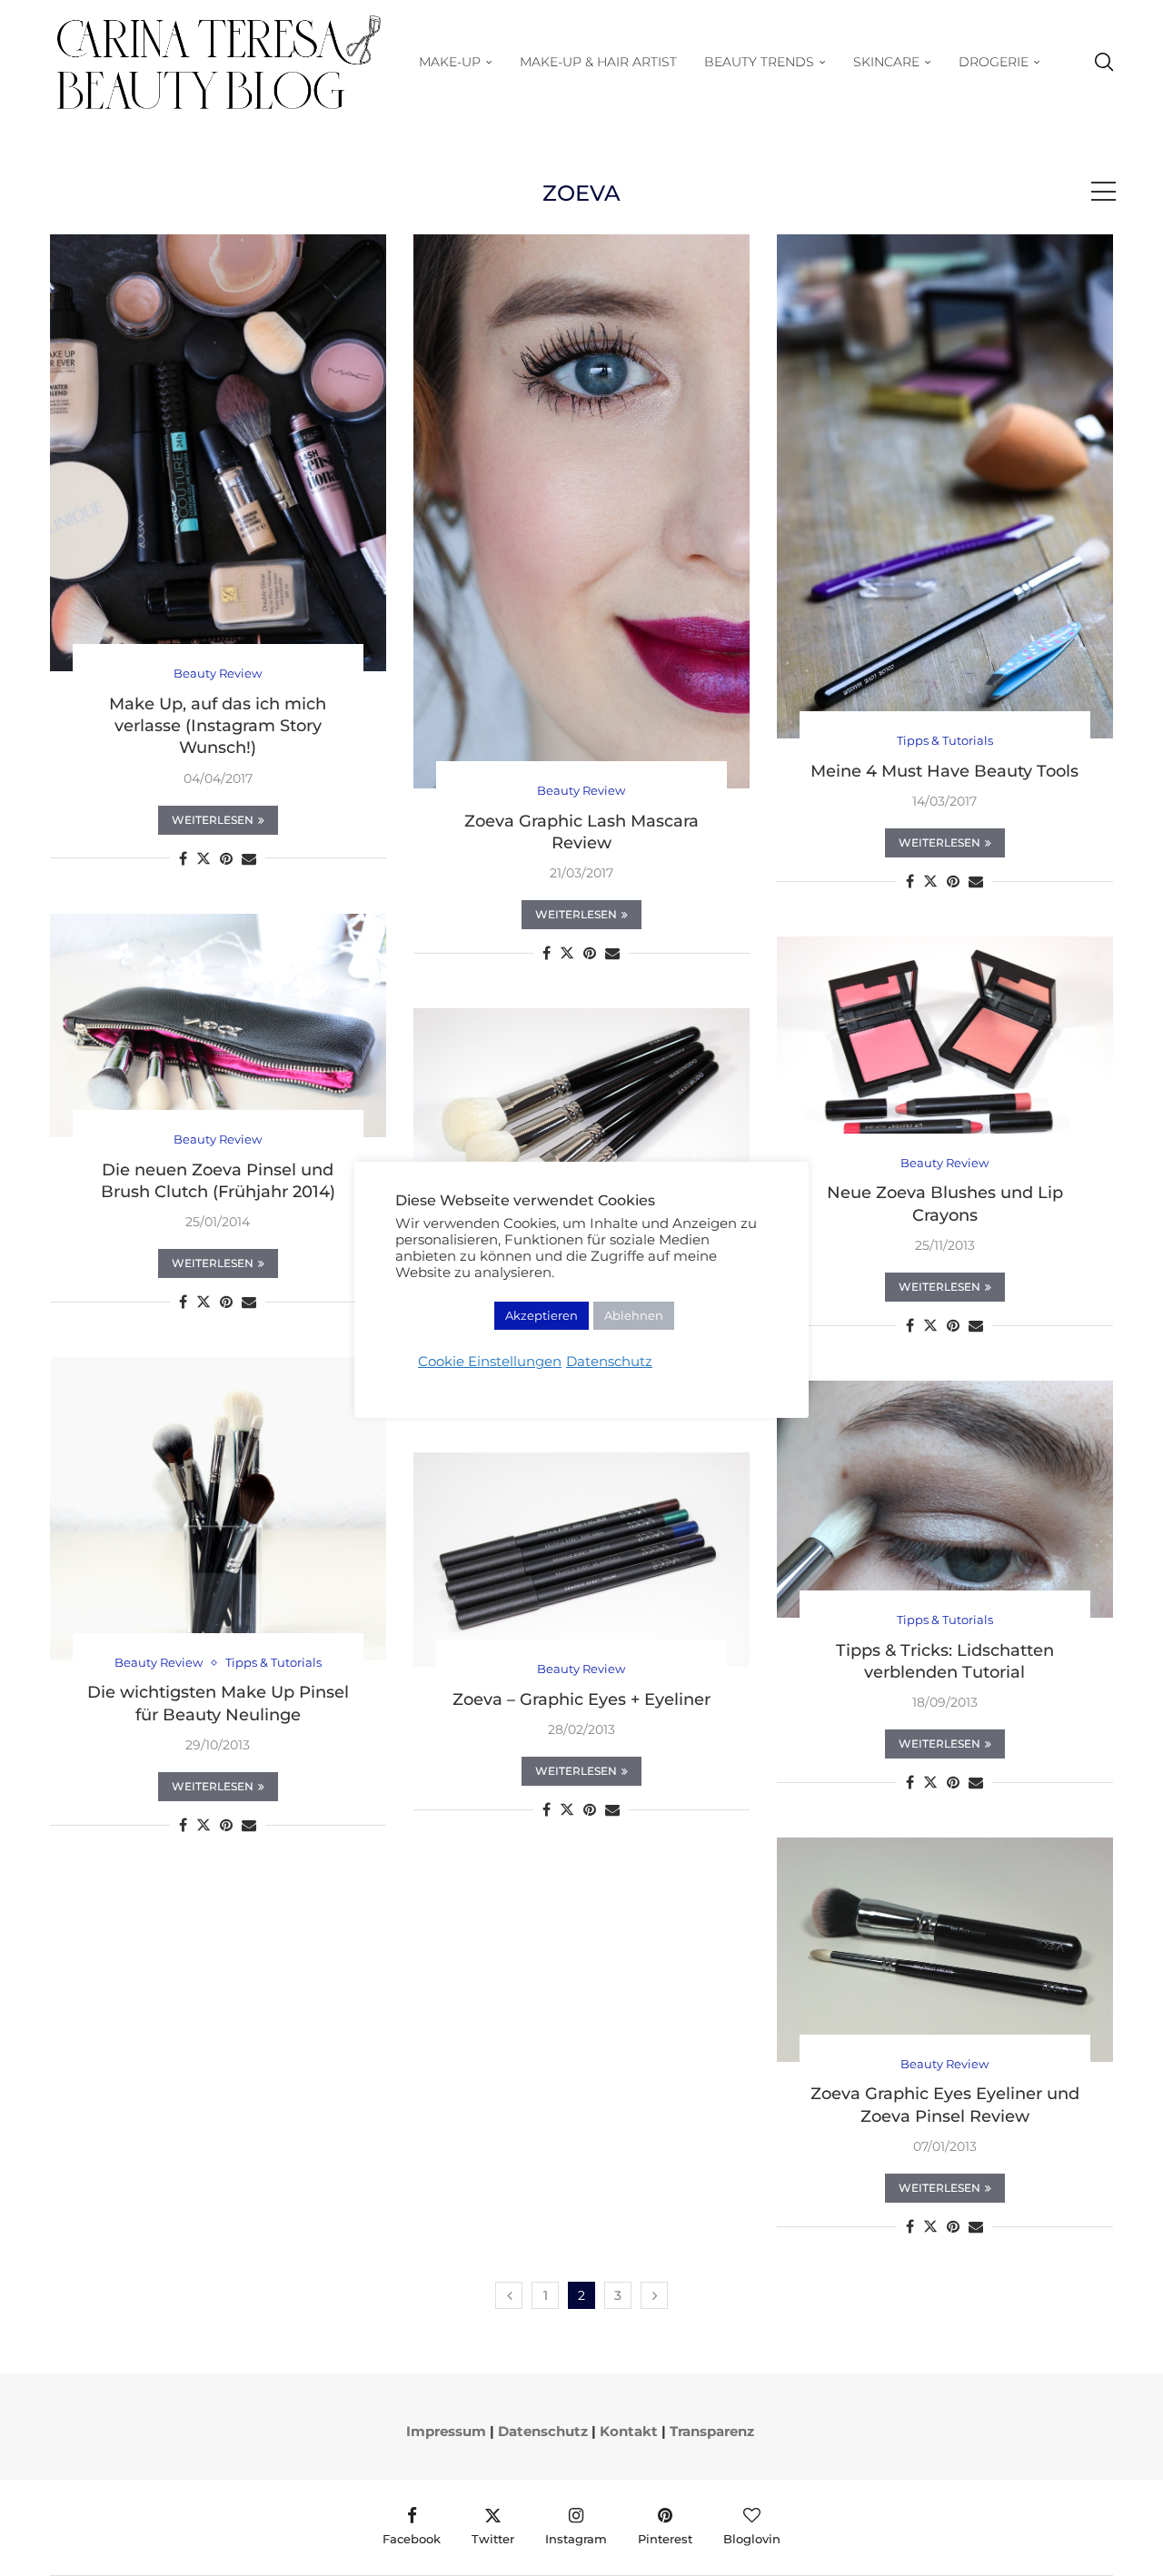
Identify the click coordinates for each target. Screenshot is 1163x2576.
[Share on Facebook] (183, 859)
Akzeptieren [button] (542, 1315)
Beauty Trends (759, 62)
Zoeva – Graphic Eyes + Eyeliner (581, 1699)
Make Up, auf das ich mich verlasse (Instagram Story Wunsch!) (218, 726)
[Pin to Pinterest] (226, 859)
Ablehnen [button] (634, 1315)
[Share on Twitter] (204, 858)
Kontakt (629, 2431)
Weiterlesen (213, 820)
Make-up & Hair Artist (598, 62)
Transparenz (712, 2431)
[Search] (1104, 62)
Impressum (446, 2431)
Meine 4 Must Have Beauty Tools (944, 771)
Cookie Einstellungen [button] (490, 1362)
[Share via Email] (249, 859)
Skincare (886, 62)
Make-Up (450, 62)
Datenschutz (543, 2431)
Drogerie (994, 62)
